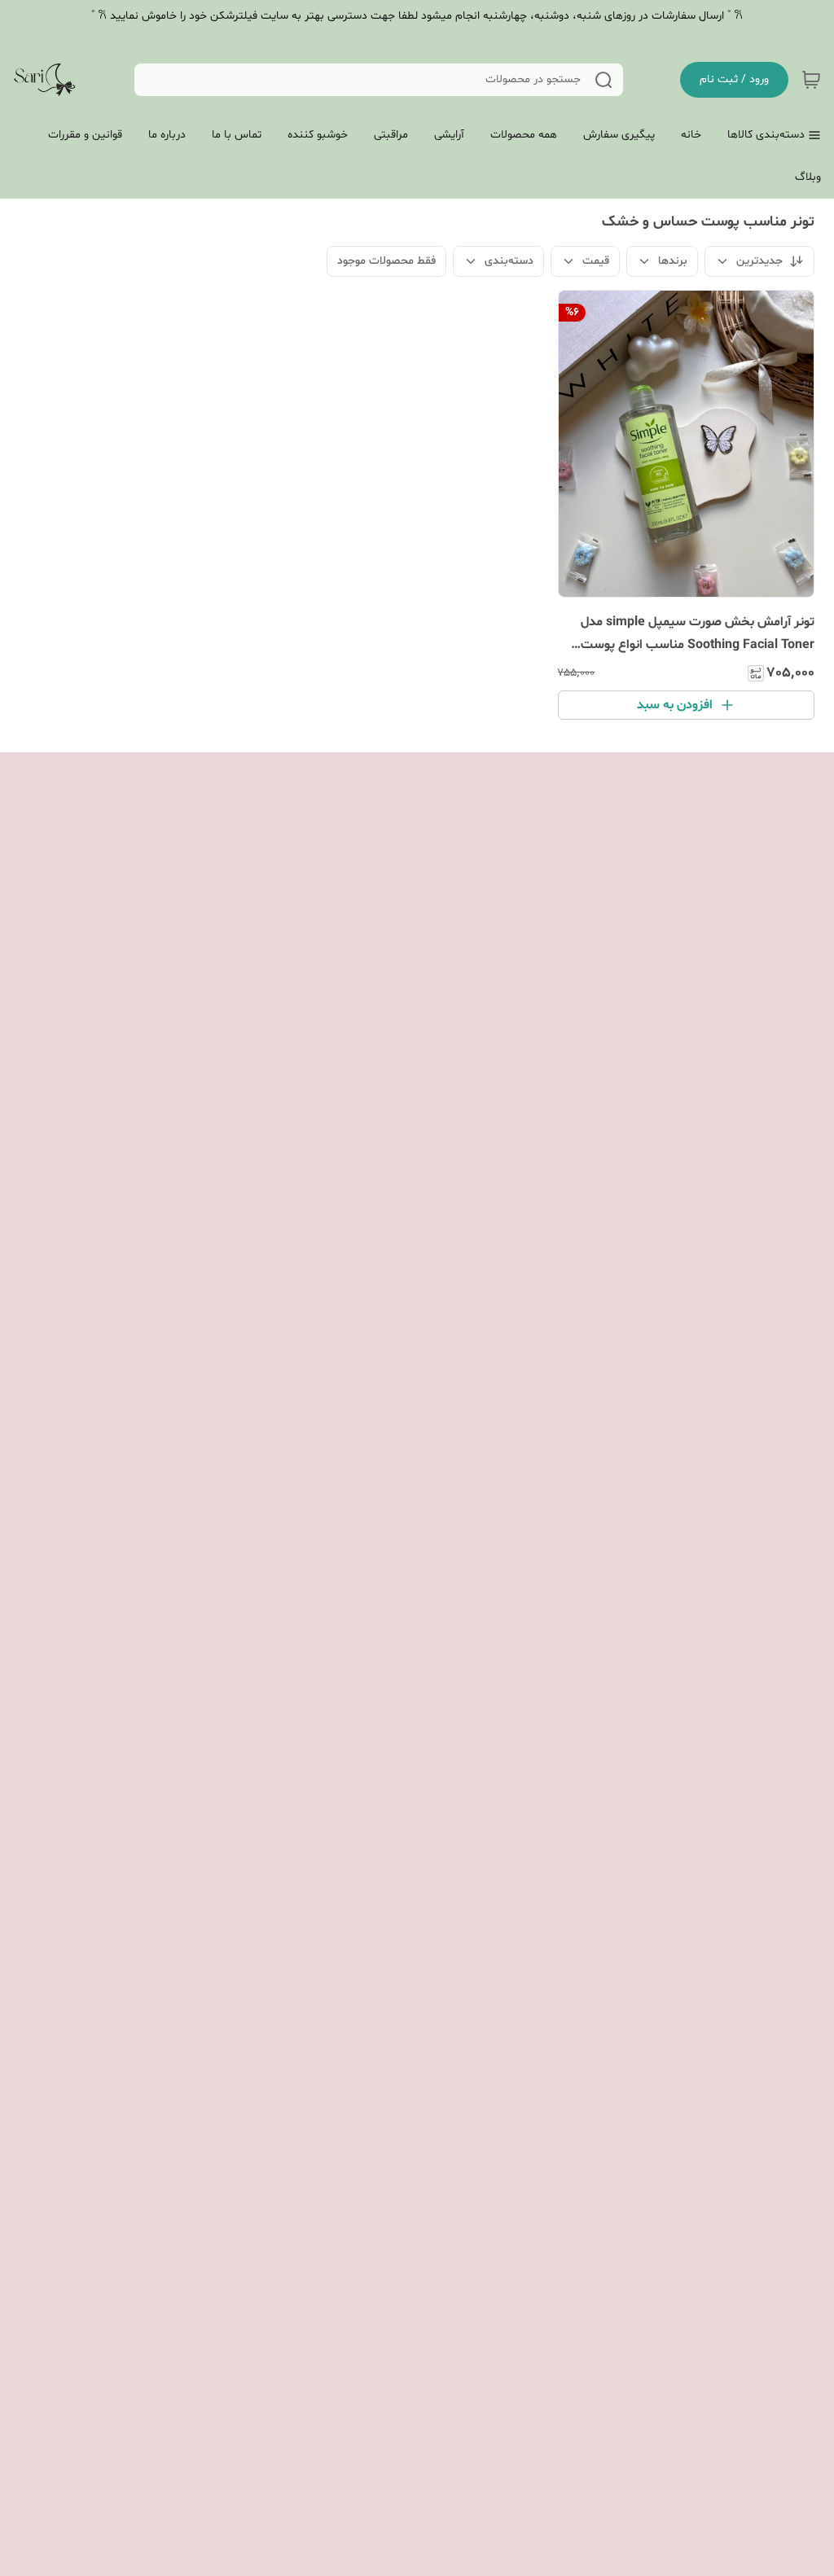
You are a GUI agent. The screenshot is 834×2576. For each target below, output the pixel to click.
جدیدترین (759, 261)
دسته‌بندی (509, 261)
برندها (673, 261)
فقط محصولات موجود (386, 261)
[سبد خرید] (811, 80)
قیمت (596, 261)
